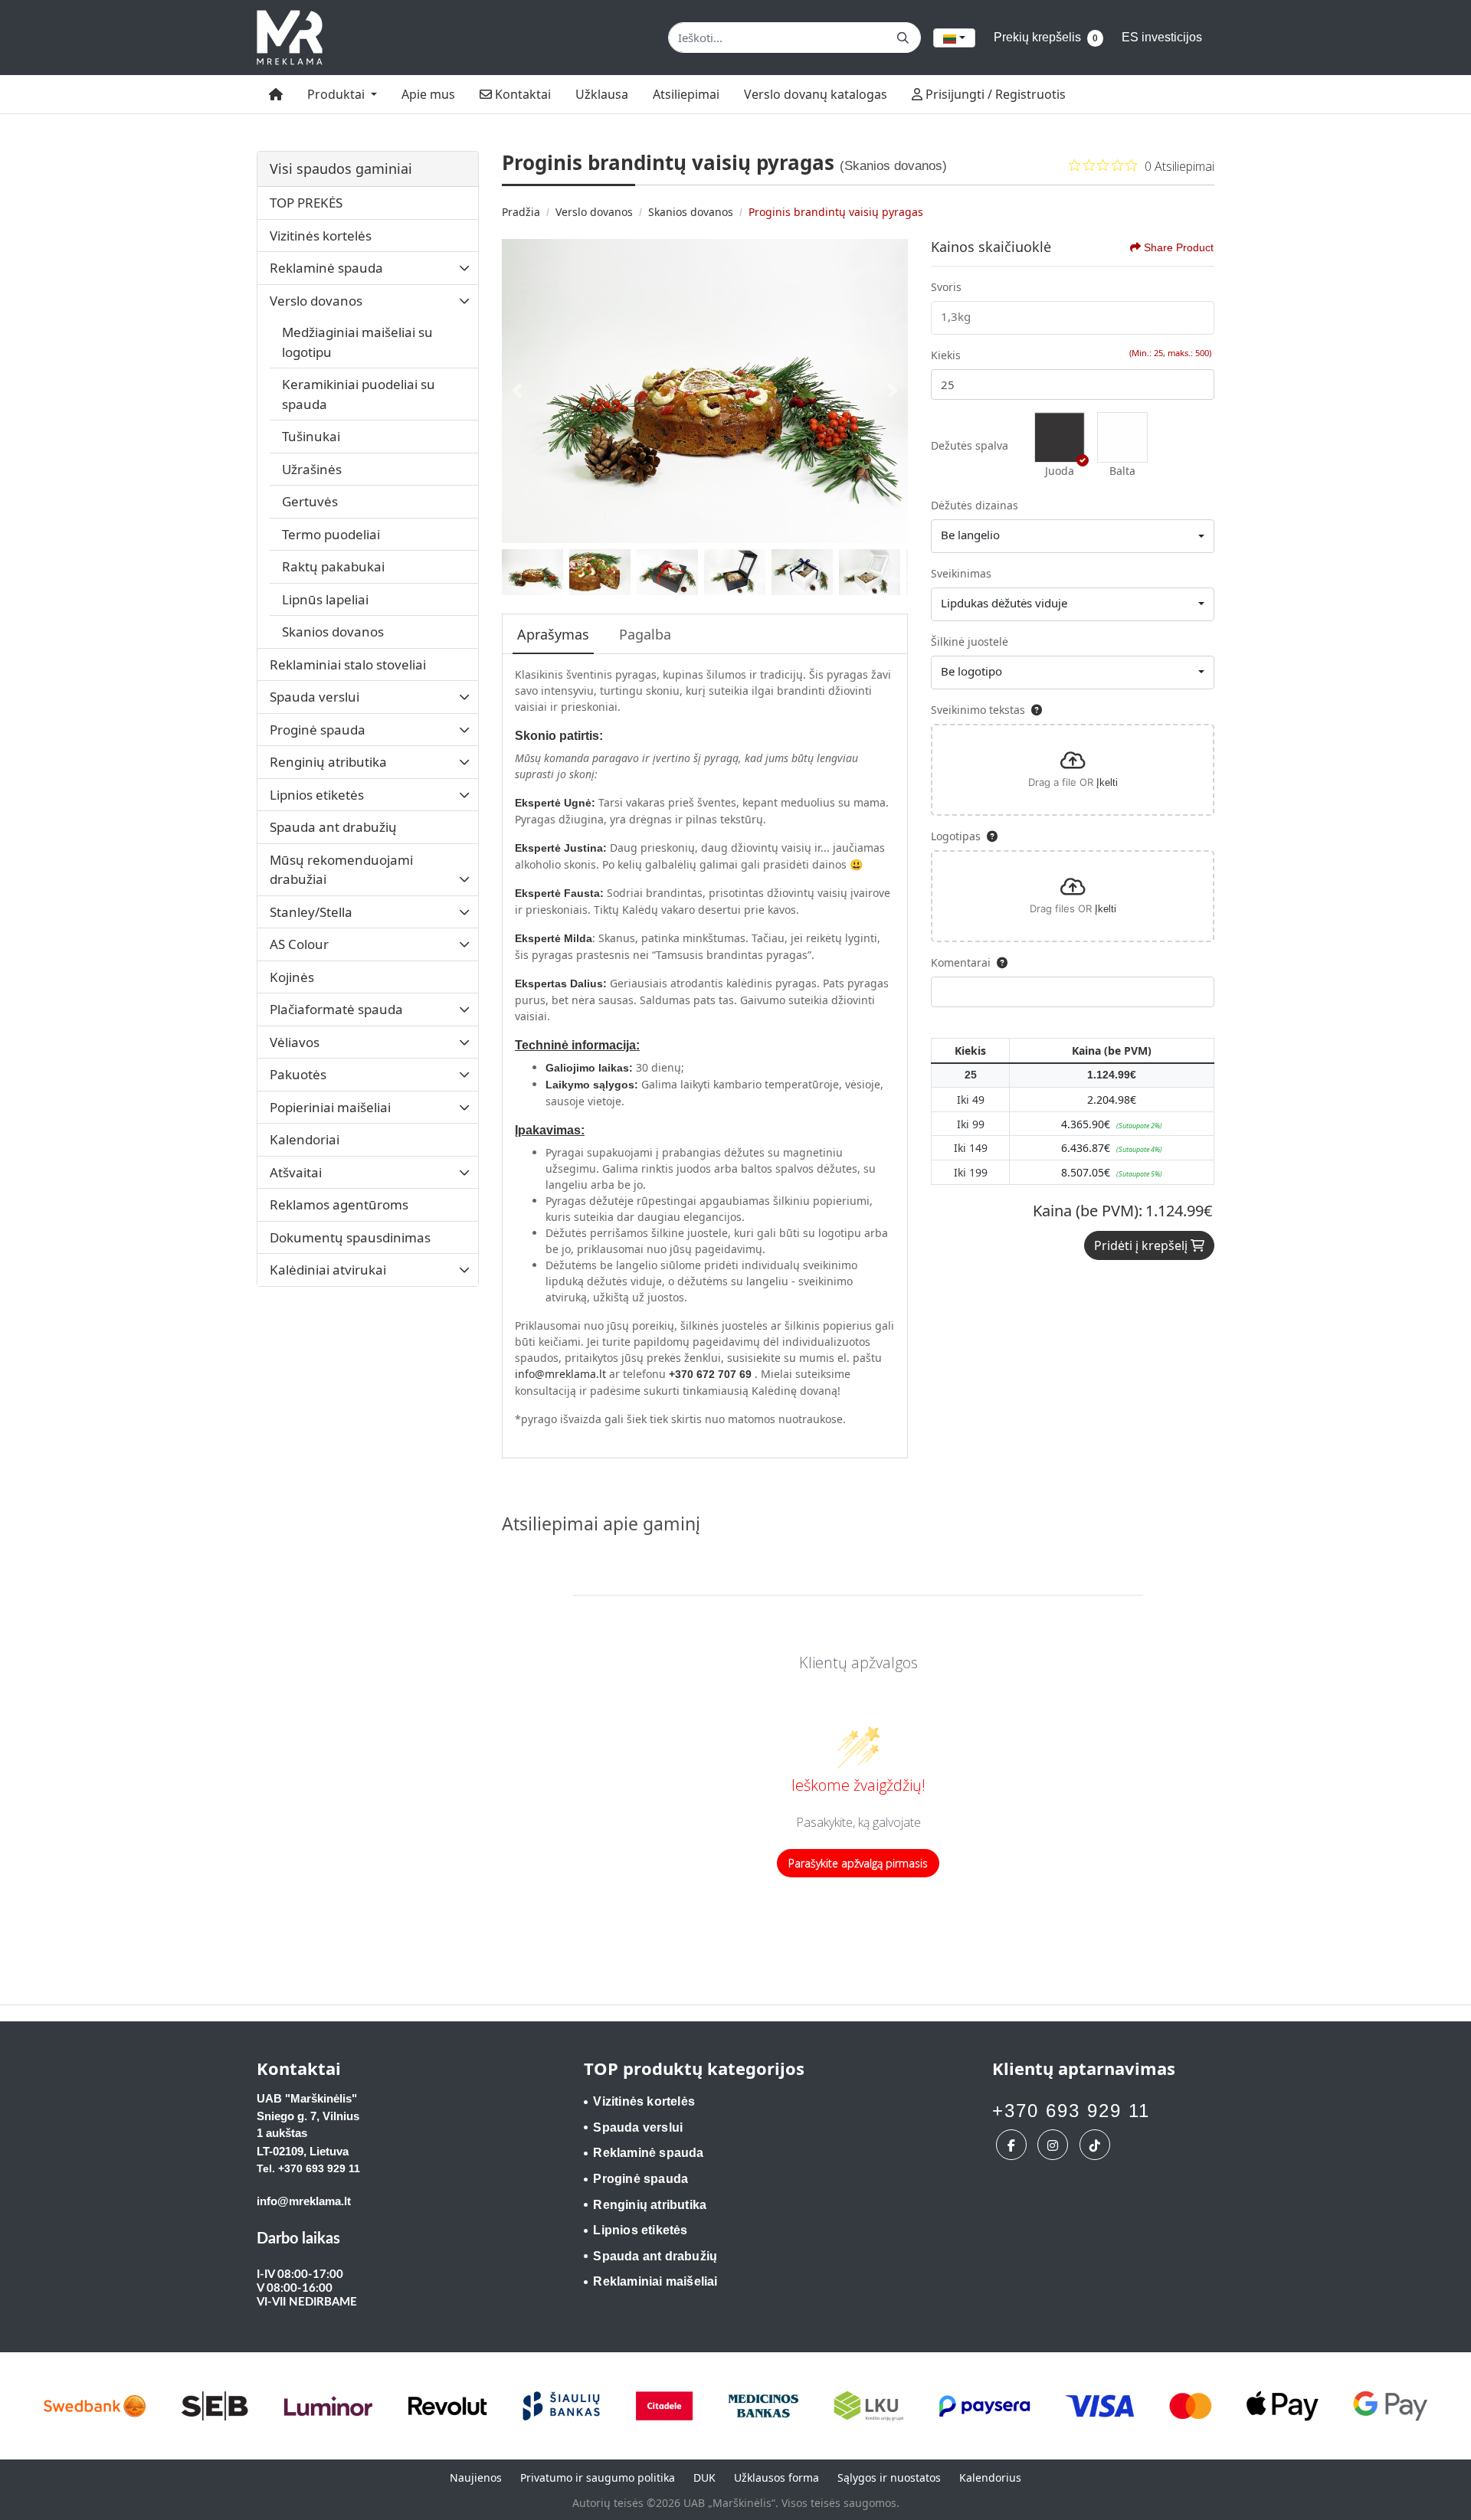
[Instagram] (1055, 2145)
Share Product (1179, 247)
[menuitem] (276, 94)
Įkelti (1107, 782)
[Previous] (517, 391)
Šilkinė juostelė (970, 641)
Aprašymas (553, 634)
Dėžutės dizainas (975, 505)
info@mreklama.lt (560, 1374)
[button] (1060, 437)
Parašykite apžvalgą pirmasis (858, 1863)
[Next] (893, 391)
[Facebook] (1013, 2145)
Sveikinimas (961, 573)
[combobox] (954, 38)
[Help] (1034, 710)
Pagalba (645, 634)
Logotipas (956, 836)
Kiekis (946, 355)
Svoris (946, 287)
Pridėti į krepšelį (1142, 1245)
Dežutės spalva (970, 445)
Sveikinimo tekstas (978, 710)
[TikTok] (1097, 2145)
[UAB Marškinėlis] (290, 38)
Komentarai (961, 962)
